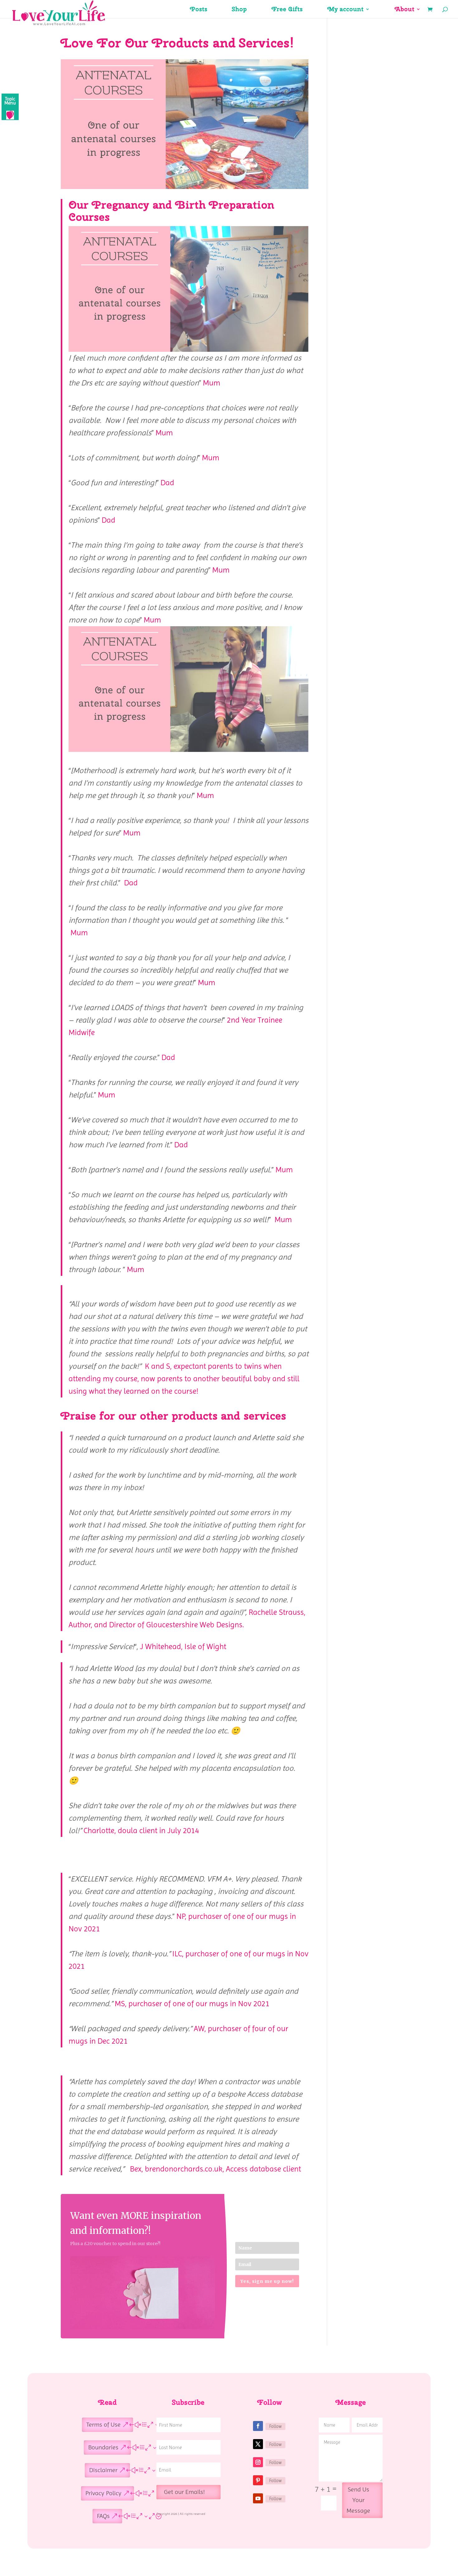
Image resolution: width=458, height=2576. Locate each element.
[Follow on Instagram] (258, 2462)
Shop (239, 10)
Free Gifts (287, 10)
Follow (275, 2426)
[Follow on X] (258, 2444)
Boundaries (103, 2447)
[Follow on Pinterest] (258, 2480)
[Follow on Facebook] (258, 2426)
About (405, 10)
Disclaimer (103, 2470)
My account (346, 10)
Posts (199, 10)
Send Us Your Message (358, 2500)
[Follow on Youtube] (258, 2498)
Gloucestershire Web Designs (194, 1625)
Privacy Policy (103, 2493)
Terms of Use (103, 2425)
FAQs (103, 2516)
